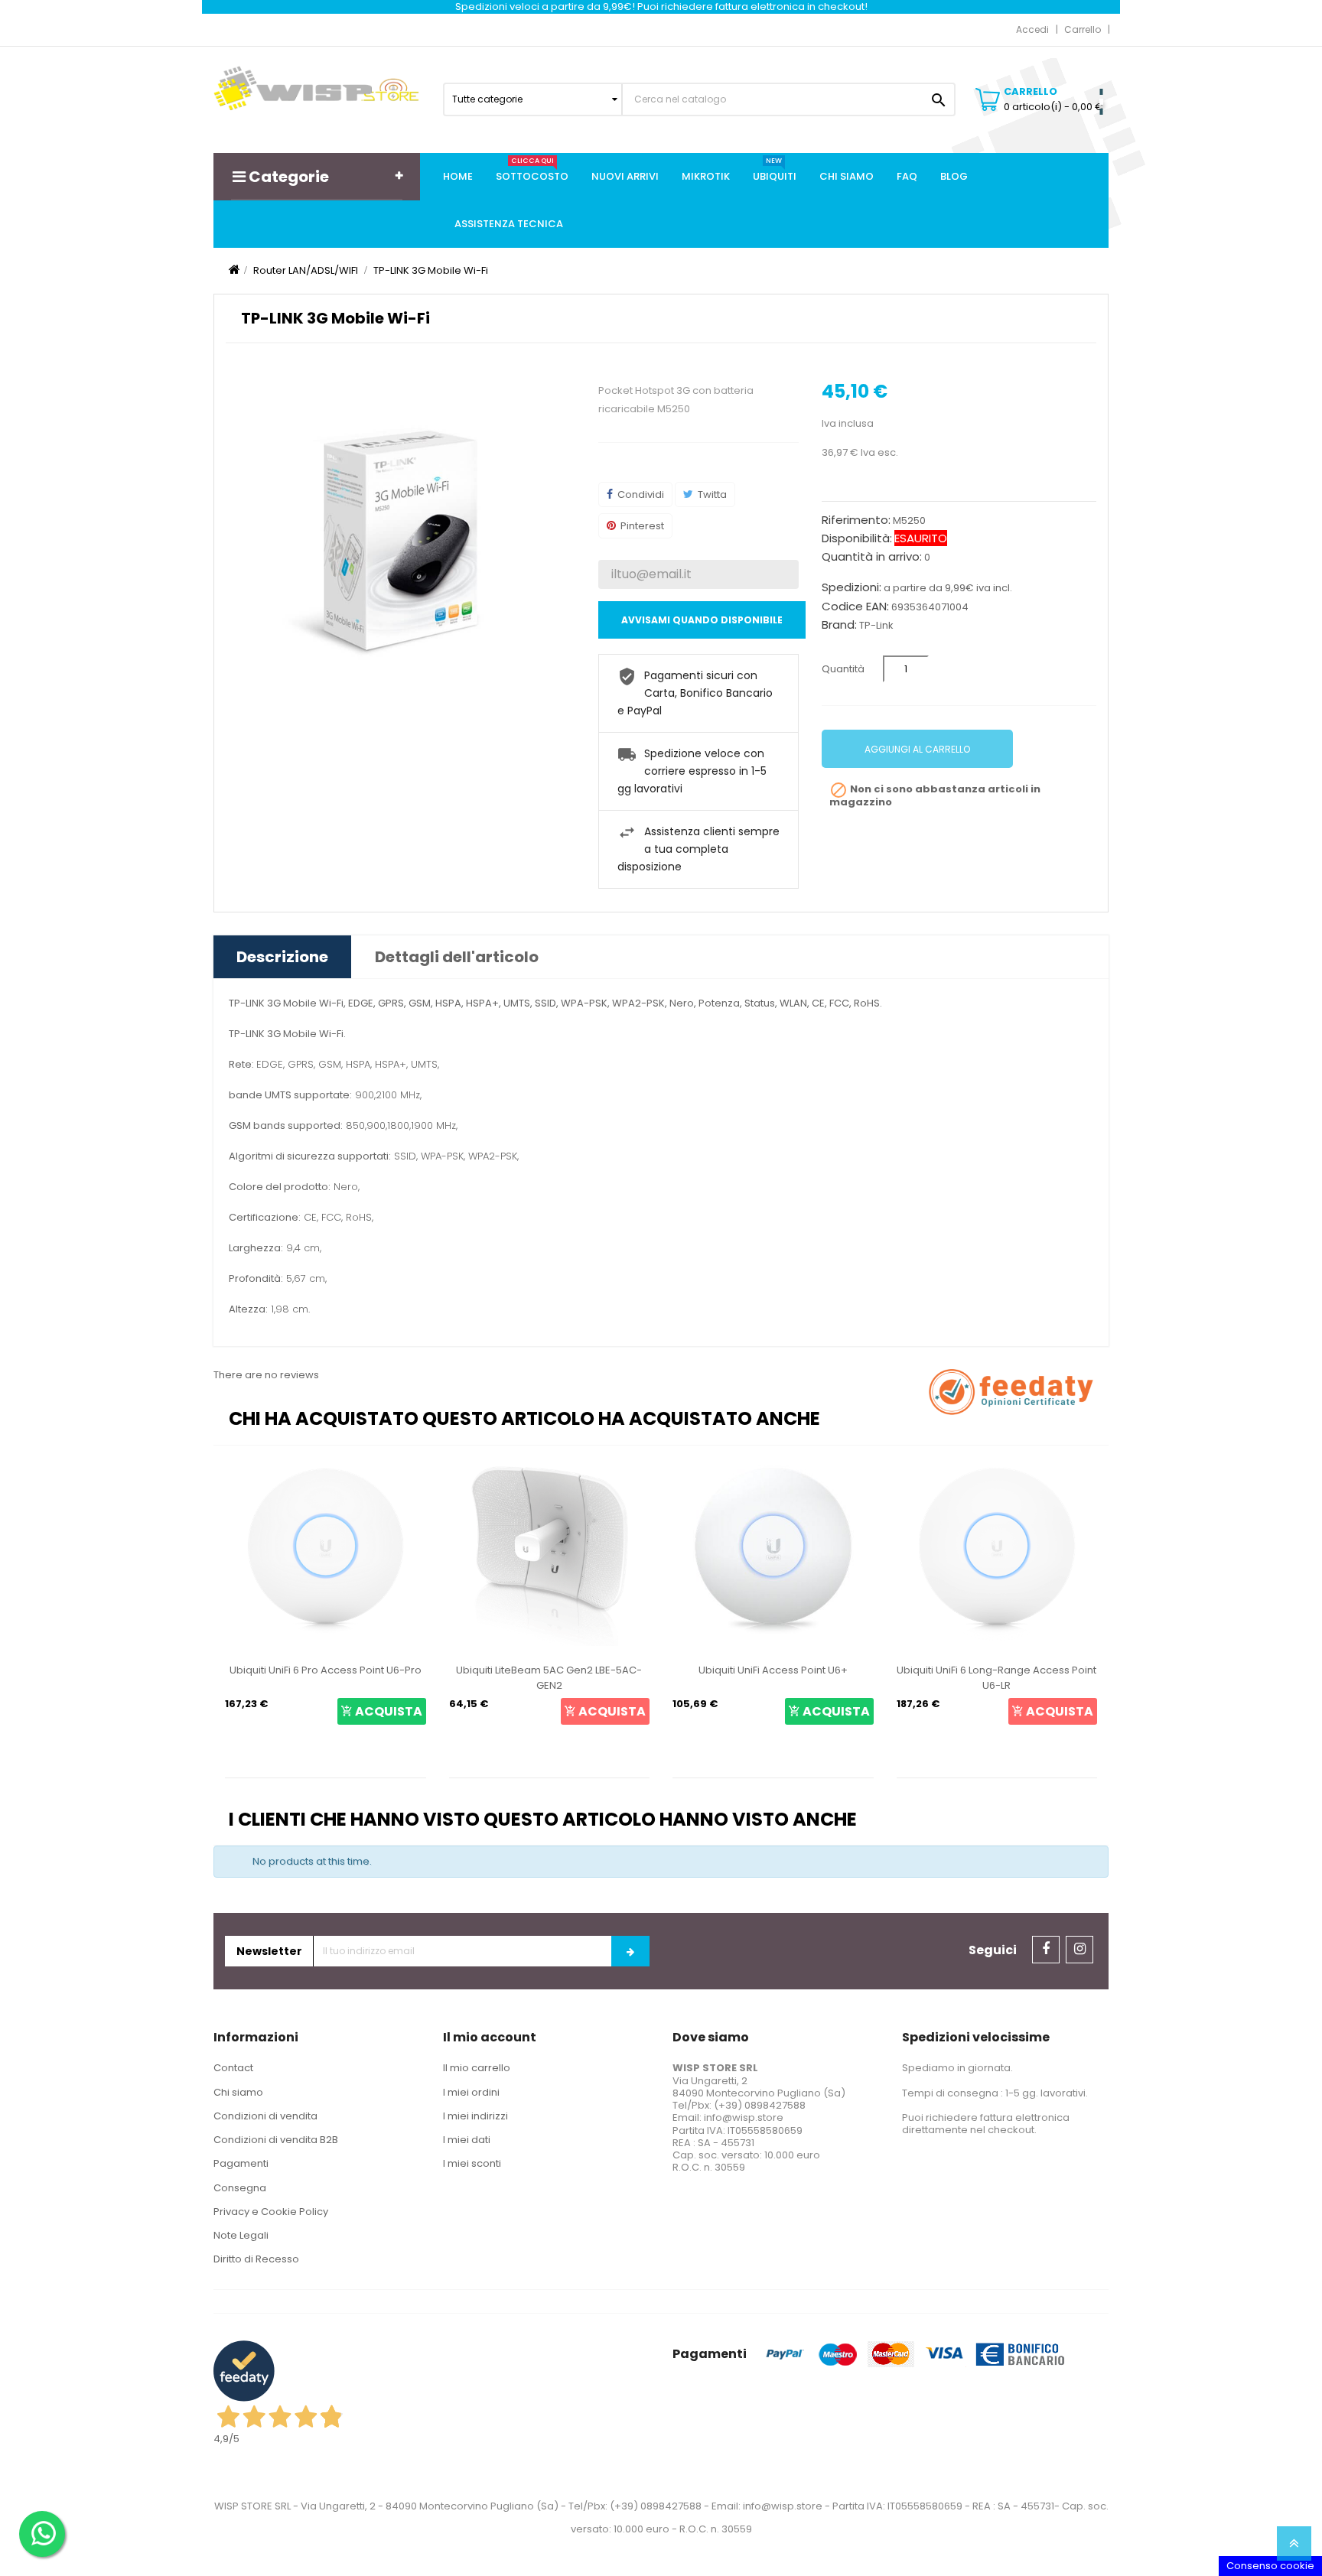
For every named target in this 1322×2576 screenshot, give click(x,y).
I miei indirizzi (475, 2116)
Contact (233, 2068)
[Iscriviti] (630, 1951)
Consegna (240, 2188)
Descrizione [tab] (282, 957)
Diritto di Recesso (256, 2259)
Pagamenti (241, 2163)
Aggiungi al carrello (917, 749)
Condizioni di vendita (265, 2116)
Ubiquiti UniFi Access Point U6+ (773, 1670)
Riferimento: (856, 520)
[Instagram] (1079, 1950)
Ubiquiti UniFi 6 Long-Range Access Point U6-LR (996, 1678)
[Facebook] (1046, 1950)
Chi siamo (238, 2092)
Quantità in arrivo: (872, 557)
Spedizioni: (851, 587)
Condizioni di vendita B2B (276, 2140)
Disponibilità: (857, 538)
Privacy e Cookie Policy (271, 2212)
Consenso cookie (1270, 2566)
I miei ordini (471, 2092)
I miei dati (467, 2140)
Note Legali (241, 2235)
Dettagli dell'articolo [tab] (457, 957)
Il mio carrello (477, 2068)
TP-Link (876, 625)
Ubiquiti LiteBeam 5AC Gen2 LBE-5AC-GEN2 (549, 1678)
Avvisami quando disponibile (702, 620)
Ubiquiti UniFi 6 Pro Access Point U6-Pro (326, 1670)
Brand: (839, 625)
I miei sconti (472, 2163)
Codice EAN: (855, 607)
